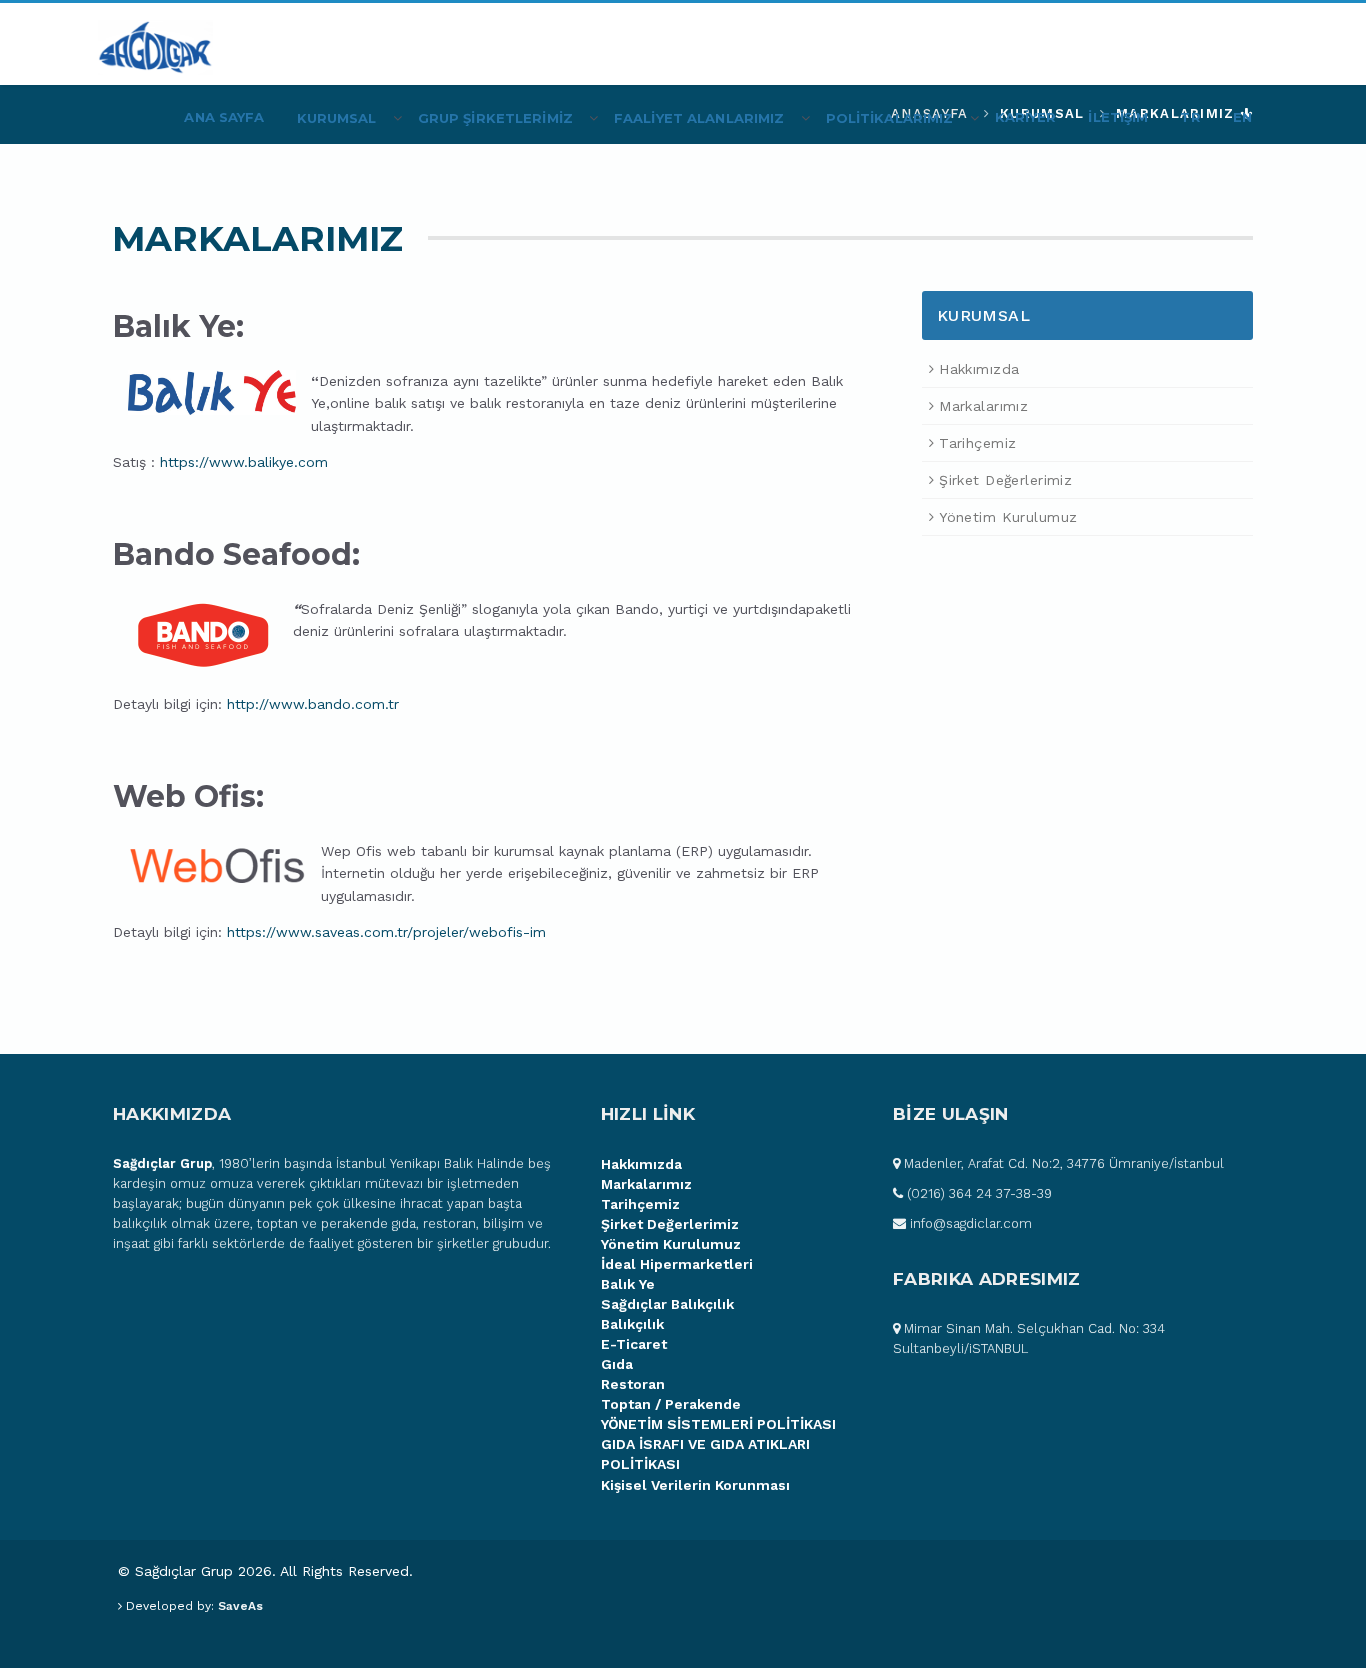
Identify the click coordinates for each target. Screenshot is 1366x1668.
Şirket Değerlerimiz (1005, 480)
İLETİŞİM (1118, 117)
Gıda (617, 1364)
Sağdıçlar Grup (162, 1163)
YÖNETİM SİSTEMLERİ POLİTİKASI (718, 1424)
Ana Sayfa (224, 117)
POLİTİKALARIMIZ (890, 118)
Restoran (633, 1384)
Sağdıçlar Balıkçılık (667, 1304)
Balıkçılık (632, 1324)
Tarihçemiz (977, 443)
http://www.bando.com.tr (313, 704)
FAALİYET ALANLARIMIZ (699, 118)
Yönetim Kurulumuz (1008, 517)
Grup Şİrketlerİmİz (495, 118)
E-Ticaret (634, 1344)
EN (1242, 117)
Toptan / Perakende (671, 1404)
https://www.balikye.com (244, 462)
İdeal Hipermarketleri (677, 1264)
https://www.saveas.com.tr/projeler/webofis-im (386, 932)
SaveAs (240, 1606)
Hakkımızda (979, 369)
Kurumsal (337, 118)
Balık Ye (628, 1284)
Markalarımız (983, 406)
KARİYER (1026, 117)
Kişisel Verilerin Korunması (695, 1485)
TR (1190, 117)
